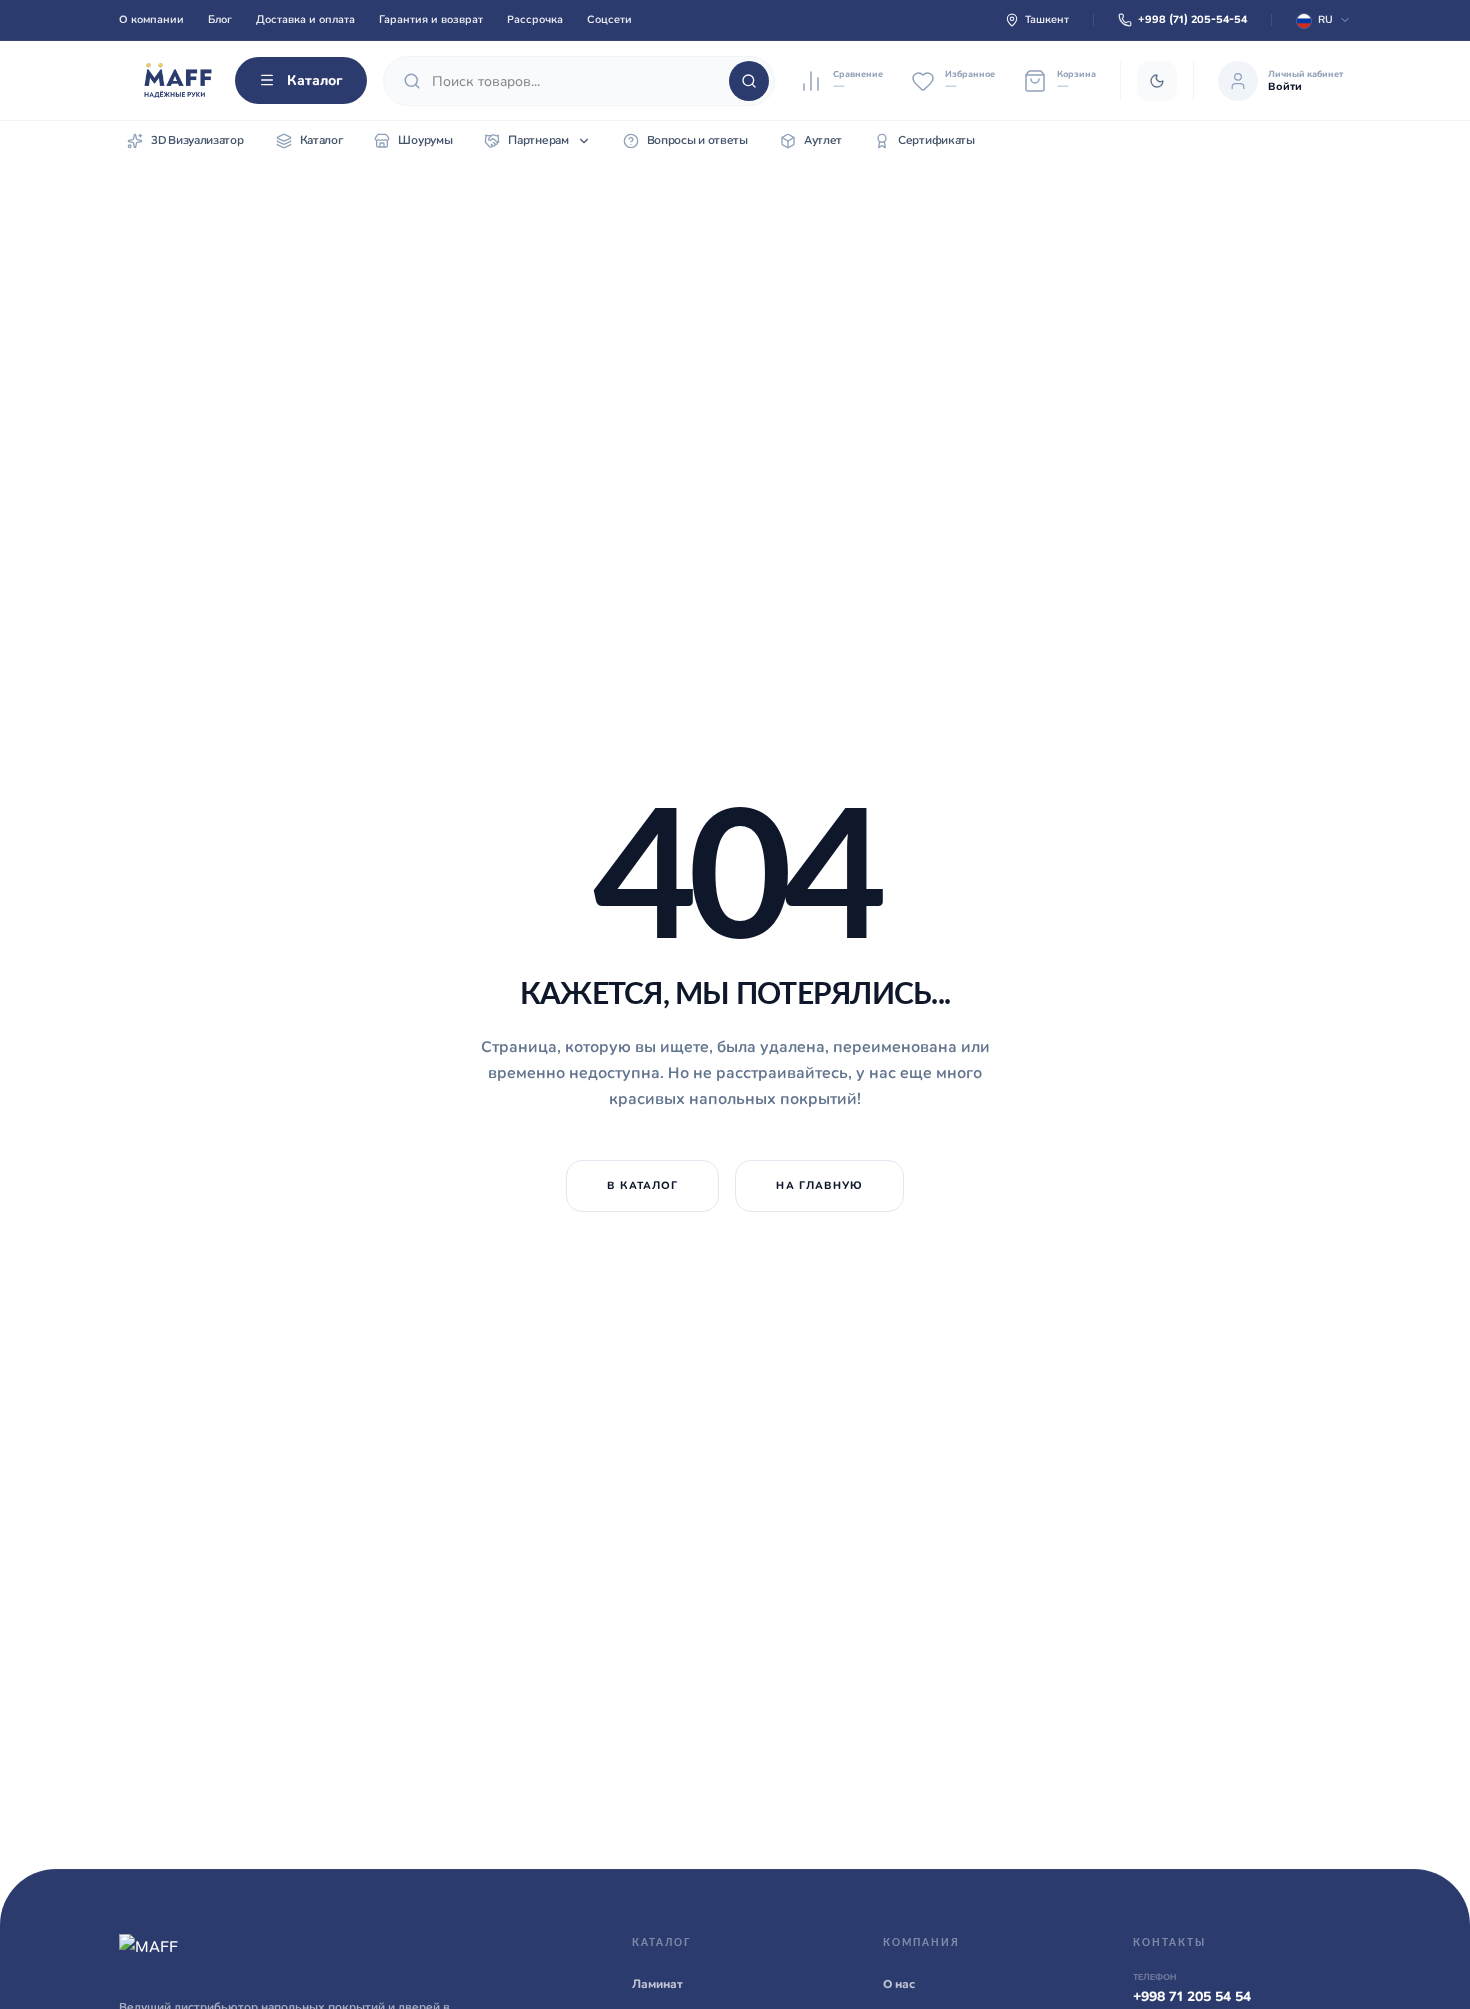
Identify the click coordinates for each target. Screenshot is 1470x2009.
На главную (819, 1185)
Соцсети (609, 19)
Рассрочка (535, 19)
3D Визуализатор (197, 140)
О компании (151, 19)
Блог (220, 19)
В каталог (643, 1185)
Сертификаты (936, 140)
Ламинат (657, 1984)
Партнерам (538, 140)
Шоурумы (425, 140)
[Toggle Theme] (1157, 81)
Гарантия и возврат (431, 19)
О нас (899, 1984)
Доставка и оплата (305, 19)
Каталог (315, 80)
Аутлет (823, 140)
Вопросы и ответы (697, 140)
